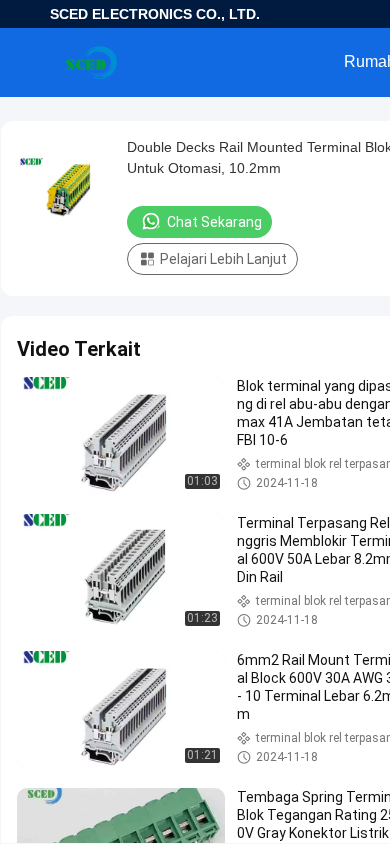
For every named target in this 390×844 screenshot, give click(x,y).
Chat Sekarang (214, 222)
